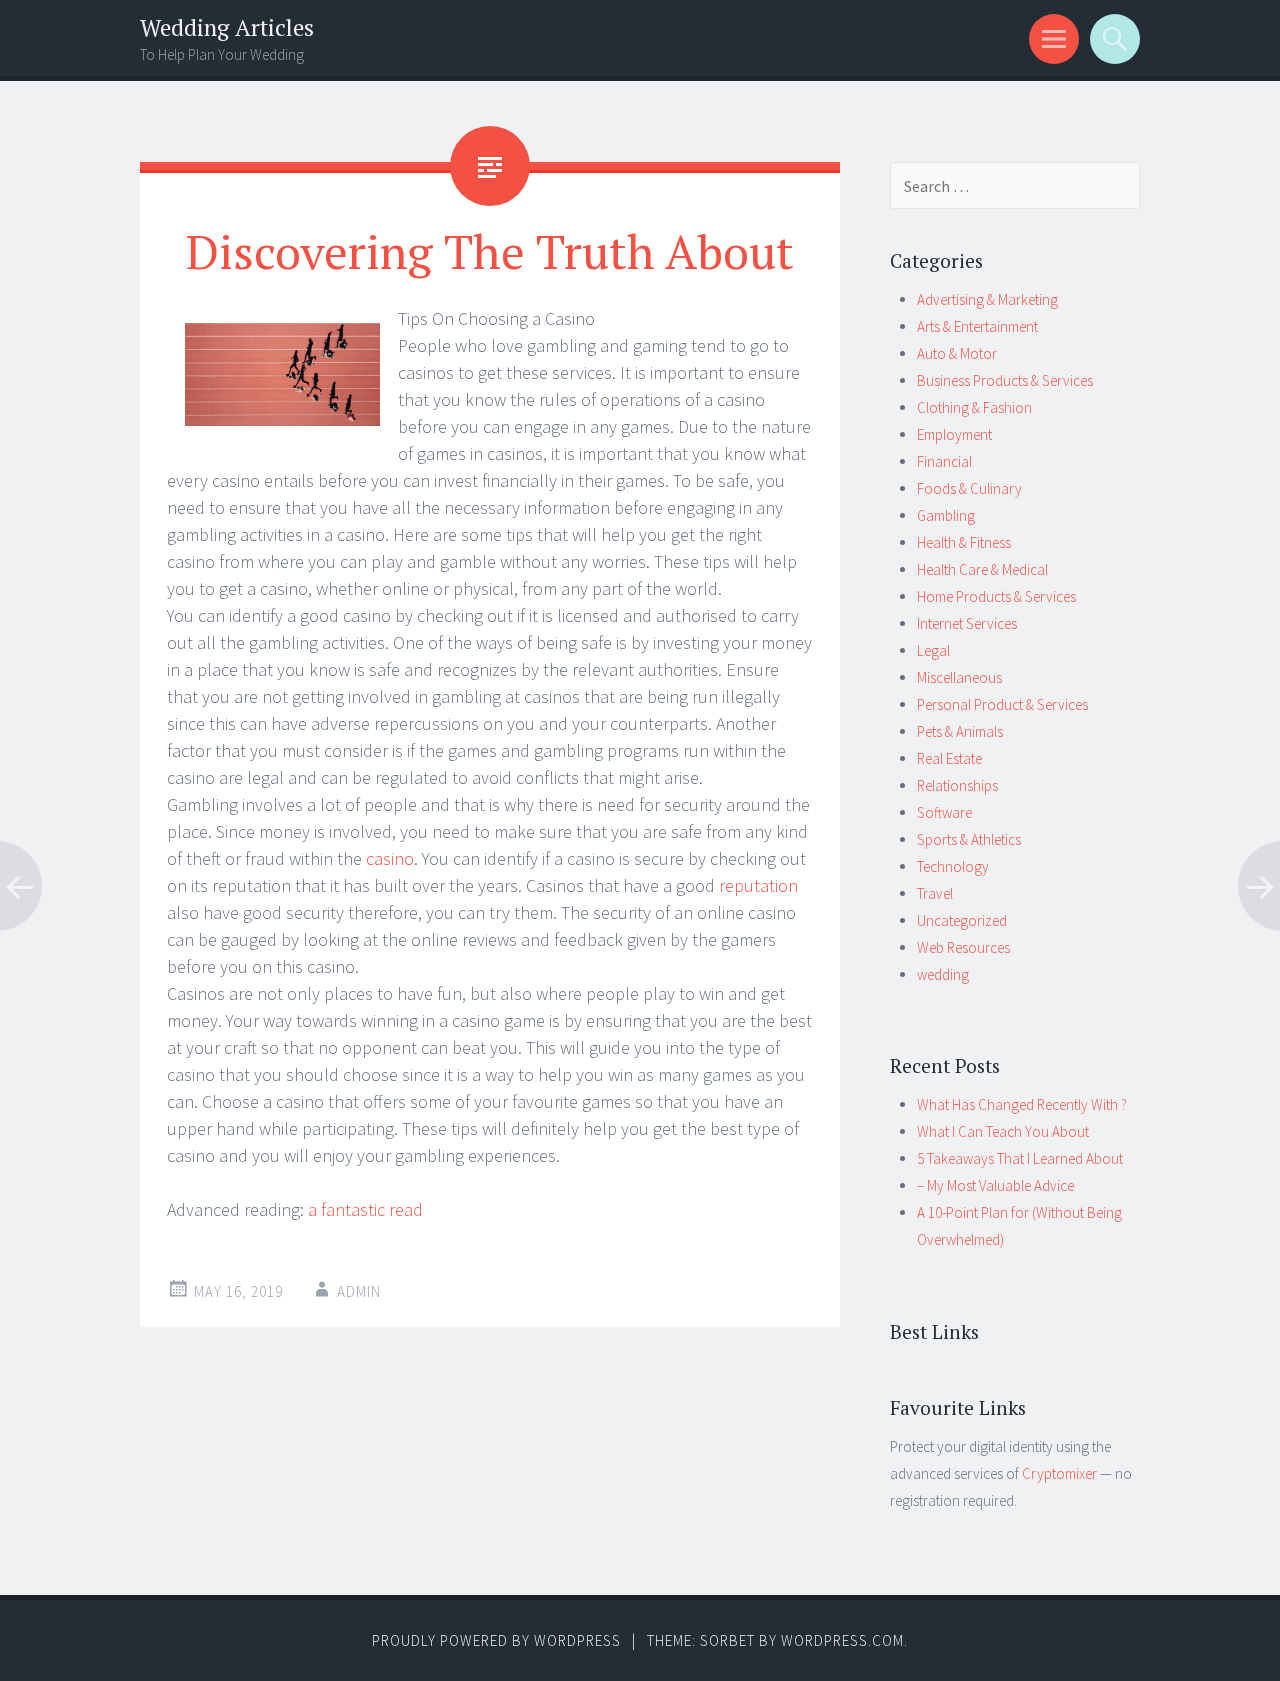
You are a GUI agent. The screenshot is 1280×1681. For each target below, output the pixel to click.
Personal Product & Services (1002, 704)
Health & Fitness (964, 542)
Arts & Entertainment (977, 326)
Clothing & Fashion (974, 407)
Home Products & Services (996, 596)
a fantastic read (365, 1209)
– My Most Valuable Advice (995, 1185)
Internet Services (967, 623)
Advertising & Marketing (987, 299)
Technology (953, 866)
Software (944, 812)
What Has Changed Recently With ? (1022, 1104)
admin (359, 1291)
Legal (933, 650)
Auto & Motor (957, 353)
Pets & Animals (960, 731)
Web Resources (963, 947)
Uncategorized (962, 920)
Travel (935, 893)
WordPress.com (842, 1640)
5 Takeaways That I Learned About (1020, 1158)
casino (390, 858)
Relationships (957, 785)
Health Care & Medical (982, 569)
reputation (758, 885)
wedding (943, 974)
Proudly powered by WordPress (496, 1640)
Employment (954, 434)
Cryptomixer (1059, 1473)
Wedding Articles (227, 27)
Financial (944, 461)
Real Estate (949, 758)
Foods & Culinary (969, 488)
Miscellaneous (959, 677)
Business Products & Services (1005, 380)
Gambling (946, 515)
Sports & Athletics (969, 839)
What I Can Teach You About (1003, 1131)
